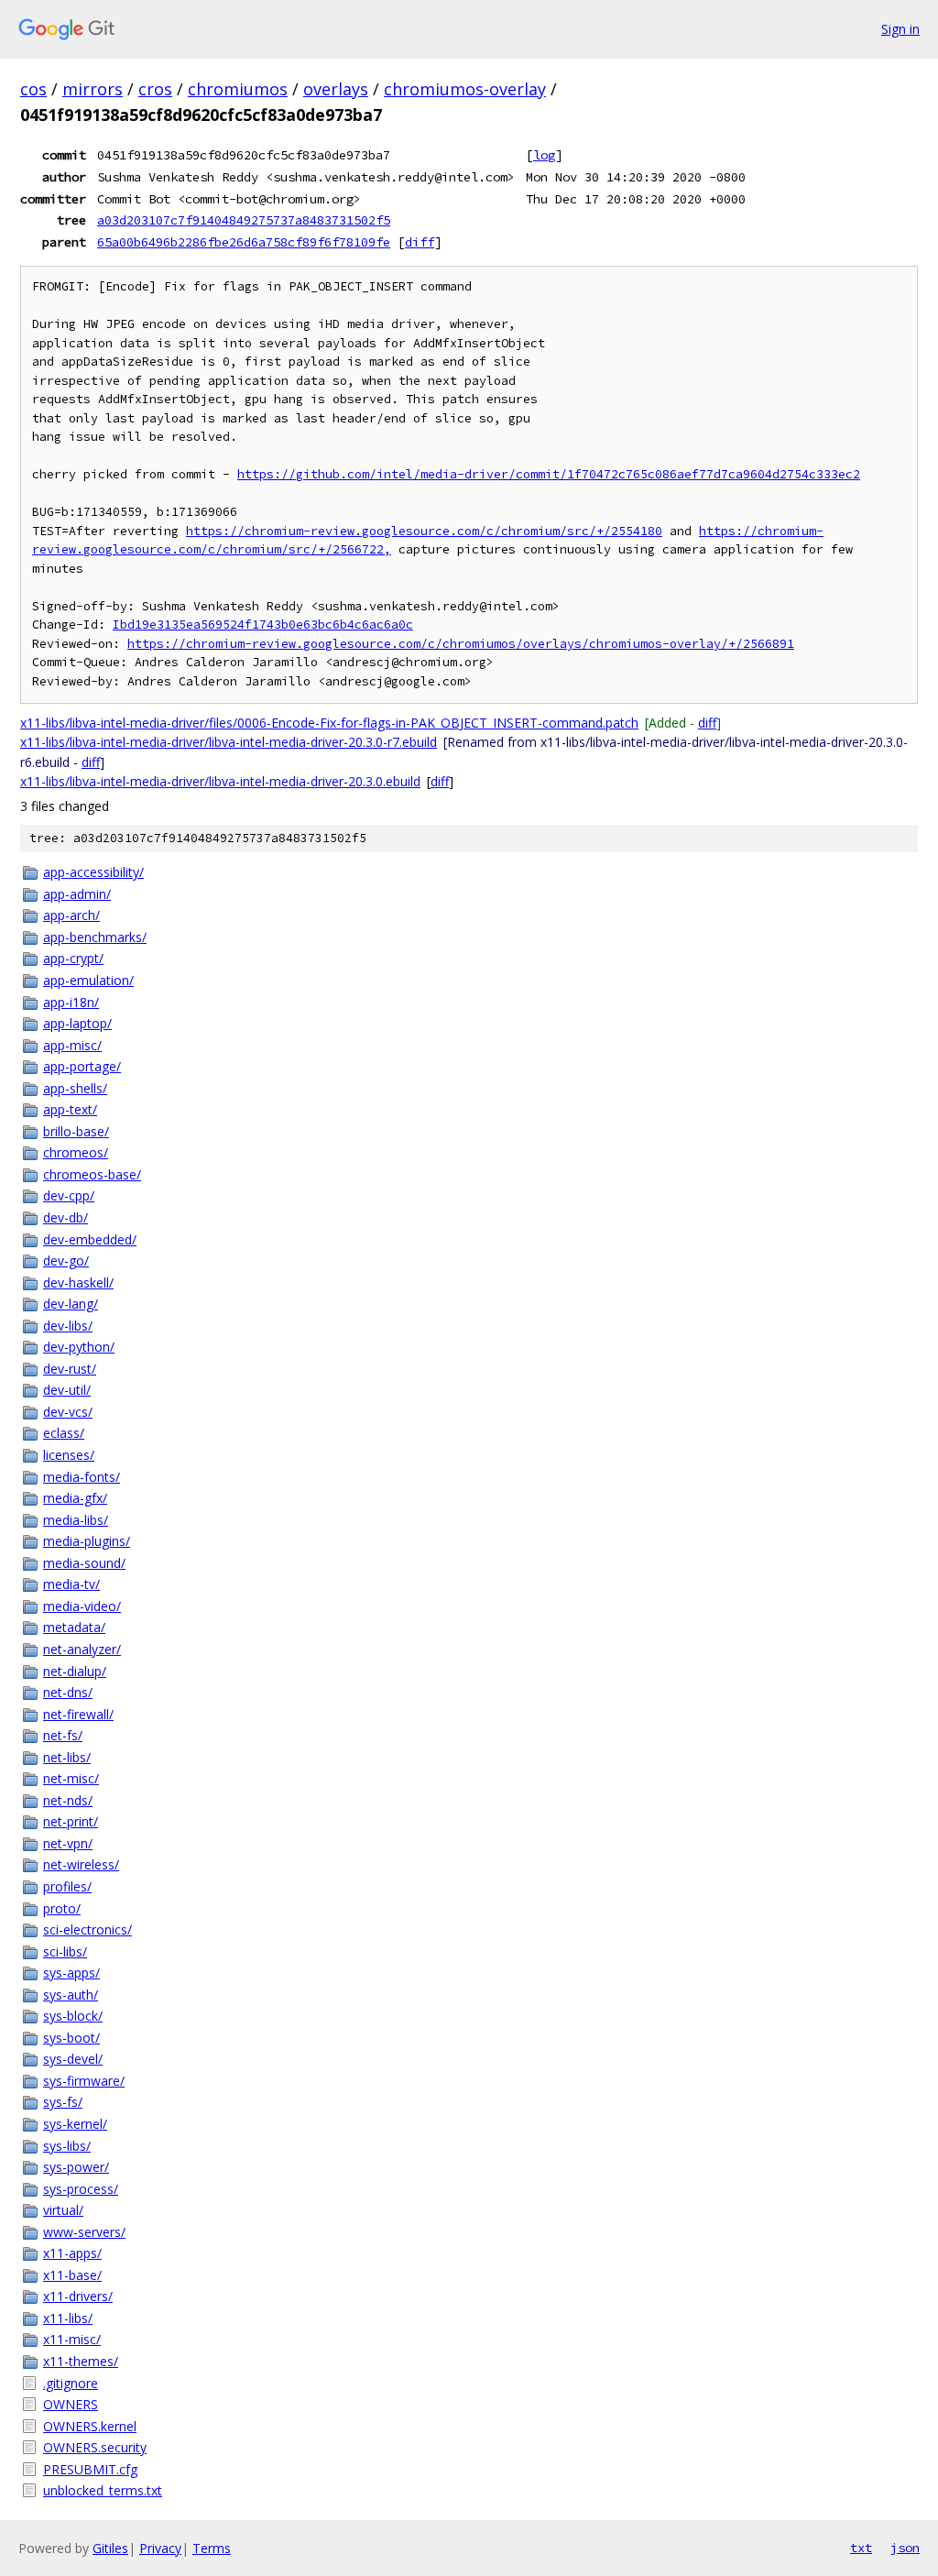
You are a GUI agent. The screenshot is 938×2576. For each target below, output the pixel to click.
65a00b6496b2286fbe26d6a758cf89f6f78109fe (244, 242)
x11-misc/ (72, 2339)
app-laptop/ (77, 1023)
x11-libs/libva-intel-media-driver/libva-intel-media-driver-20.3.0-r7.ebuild (229, 742)
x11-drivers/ (78, 2296)
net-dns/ (68, 1692)
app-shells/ (75, 1088)
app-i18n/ (71, 1002)
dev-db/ (65, 1217)
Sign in (900, 29)
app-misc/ (72, 1045)
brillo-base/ (76, 1131)
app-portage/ (82, 1066)
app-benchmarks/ (95, 937)
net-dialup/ (75, 1671)
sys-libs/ (67, 2146)
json (905, 2548)
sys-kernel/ (75, 2124)
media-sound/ (84, 1563)
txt (861, 2548)
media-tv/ (71, 1584)
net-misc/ (71, 1778)
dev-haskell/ (78, 1283)
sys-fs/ (63, 2102)
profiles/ (67, 1886)
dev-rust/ (70, 1369)
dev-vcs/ (68, 1412)
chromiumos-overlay (465, 89)
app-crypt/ (73, 958)
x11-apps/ (72, 2253)
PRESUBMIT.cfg (90, 2469)
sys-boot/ (71, 2038)
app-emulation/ (88, 980)
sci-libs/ (65, 1951)
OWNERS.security (95, 2447)
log (544, 155)
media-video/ (82, 1606)
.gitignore (71, 2383)
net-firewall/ (78, 1714)
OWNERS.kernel (90, 2426)
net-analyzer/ (82, 1649)
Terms (212, 2548)
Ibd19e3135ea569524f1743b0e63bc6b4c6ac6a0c (263, 625)
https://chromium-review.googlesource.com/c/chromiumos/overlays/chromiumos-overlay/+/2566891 (461, 644)
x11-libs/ (68, 2318)
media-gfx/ (75, 1498)
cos (33, 89)
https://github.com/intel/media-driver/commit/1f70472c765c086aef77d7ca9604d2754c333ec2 (549, 474)
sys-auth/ (71, 1995)
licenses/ (69, 1455)
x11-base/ (72, 2275)
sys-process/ (81, 2189)
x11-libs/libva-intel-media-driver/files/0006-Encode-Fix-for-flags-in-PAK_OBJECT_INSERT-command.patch (329, 723)
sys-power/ (76, 2167)
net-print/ (71, 1821)
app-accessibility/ (93, 872)
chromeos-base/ (92, 1174)
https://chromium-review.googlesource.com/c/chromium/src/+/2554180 (424, 531)
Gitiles (110, 2548)
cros (155, 89)
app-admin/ (77, 894)
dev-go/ (66, 1261)
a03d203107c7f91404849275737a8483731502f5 (244, 220)
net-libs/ (67, 1757)
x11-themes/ (81, 2361)
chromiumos (238, 89)
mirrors (93, 89)
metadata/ (74, 1627)
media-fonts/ (82, 1477)
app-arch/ (71, 915)
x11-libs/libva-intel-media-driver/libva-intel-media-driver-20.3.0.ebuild (220, 781)
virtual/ (63, 2210)
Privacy (160, 2548)
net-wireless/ (81, 1864)
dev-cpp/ (69, 1195)
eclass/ (64, 1433)
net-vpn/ (68, 1843)
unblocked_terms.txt (103, 2490)
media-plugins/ (87, 1541)
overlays (336, 89)
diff (420, 242)
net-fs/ (63, 1735)
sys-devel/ (73, 2059)
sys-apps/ (71, 1973)
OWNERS (71, 2404)
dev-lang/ (71, 1304)
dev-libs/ (68, 1326)
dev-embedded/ (90, 1239)
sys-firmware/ (84, 2081)
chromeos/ (76, 1152)
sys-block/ (73, 2016)
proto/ (62, 1908)
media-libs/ (76, 1520)
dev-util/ (67, 1390)
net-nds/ (68, 1800)
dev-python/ (79, 1347)
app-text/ (70, 1109)
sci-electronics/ (87, 1929)
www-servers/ (84, 2232)
